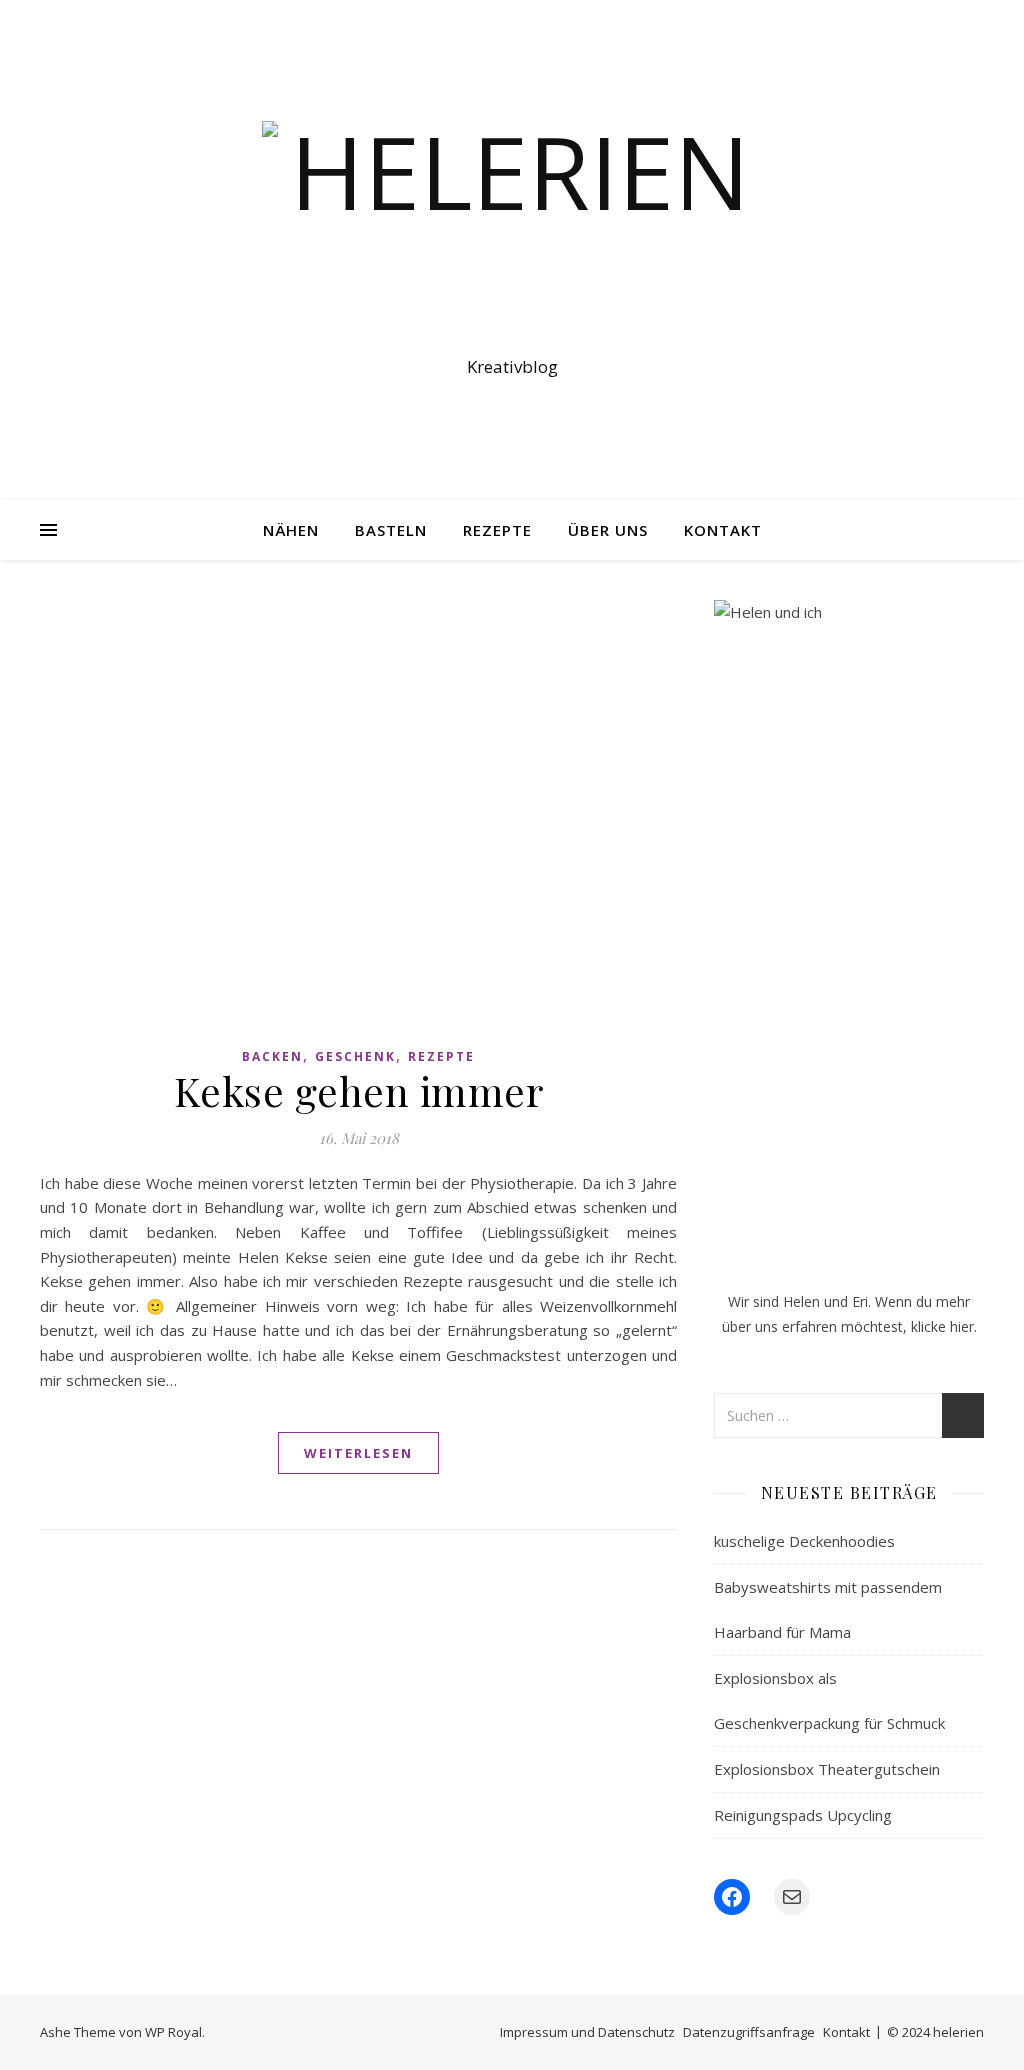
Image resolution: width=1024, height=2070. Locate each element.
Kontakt (723, 530)
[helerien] (512, 232)
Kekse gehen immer (359, 1090)
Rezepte (497, 530)
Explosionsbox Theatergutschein (827, 1769)
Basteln (391, 530)
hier (962, 1326)
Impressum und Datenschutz (587, 2032)
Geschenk (355, 1056)
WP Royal (173, 2032)
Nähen (291, 530)
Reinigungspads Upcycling (803, 1815)
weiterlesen (358, 1453)
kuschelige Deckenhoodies (804, 1541)
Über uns (608, 530)
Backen (272, 1056)
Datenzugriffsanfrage (749, 2032)
